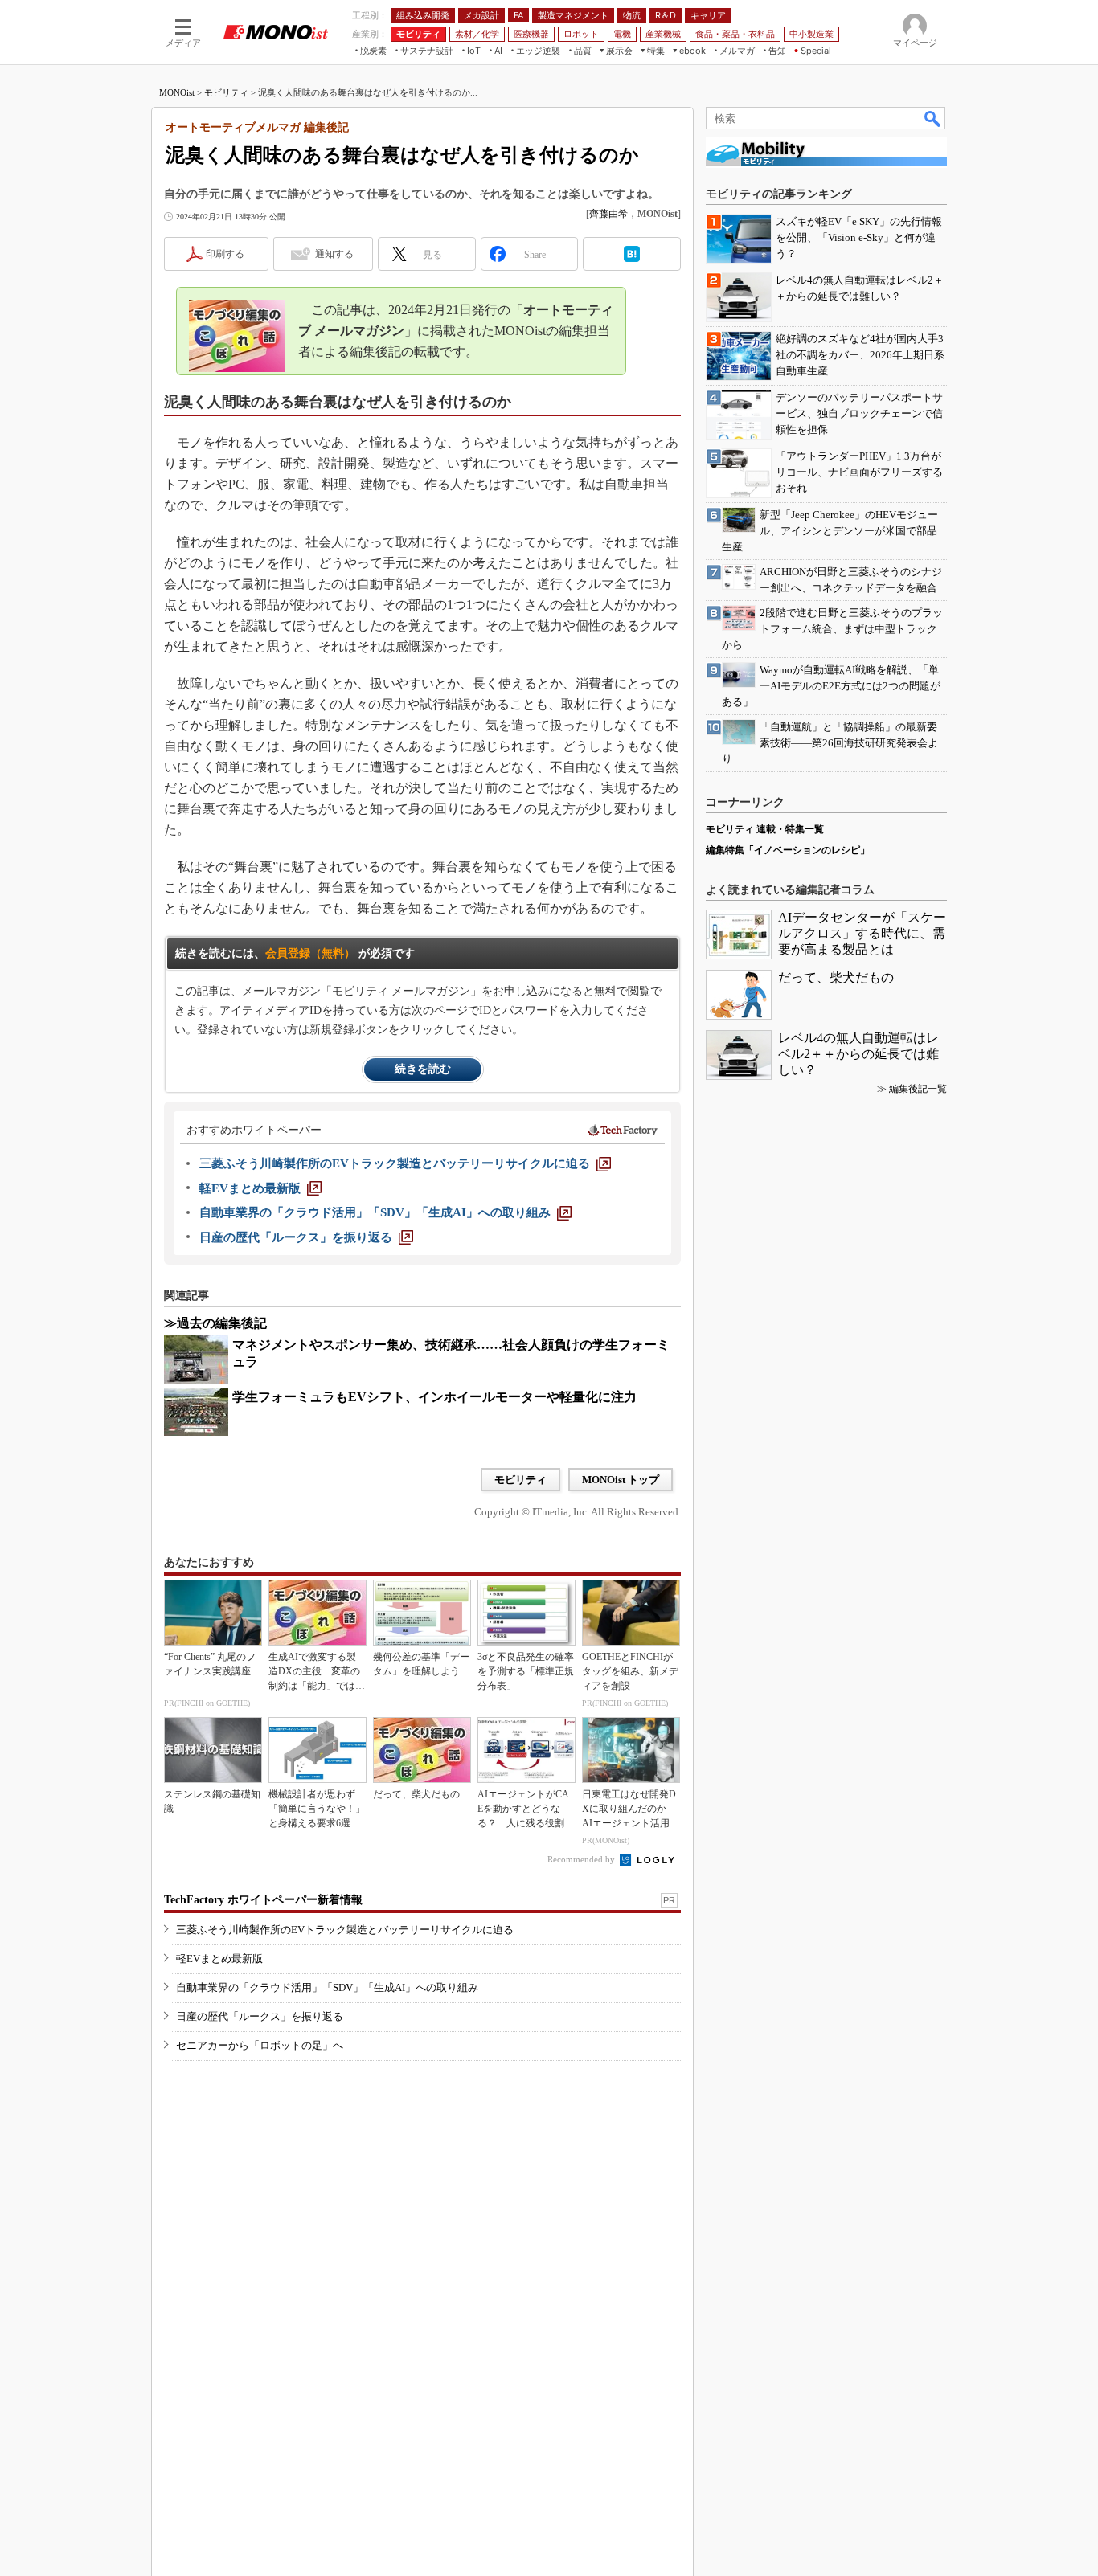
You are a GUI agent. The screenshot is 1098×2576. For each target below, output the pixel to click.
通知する (334, 254)
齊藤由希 (608, 214)
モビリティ (226, 92)
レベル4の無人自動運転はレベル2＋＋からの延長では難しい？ (858, 1054)
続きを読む (423, 1069)
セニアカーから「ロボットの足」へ (260, 2045)
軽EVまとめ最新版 (219, 1959)
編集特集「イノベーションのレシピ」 (788, 850)
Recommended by (582, 1859)
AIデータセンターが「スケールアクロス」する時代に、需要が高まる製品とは (862, 933)
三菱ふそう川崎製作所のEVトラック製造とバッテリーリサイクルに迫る (345, 1930)
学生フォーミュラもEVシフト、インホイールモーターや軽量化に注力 (434, 1397)
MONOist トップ (621, 1480)
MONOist (177, 92)
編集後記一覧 (918, 1089)
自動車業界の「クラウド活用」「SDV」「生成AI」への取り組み (327, 1987)
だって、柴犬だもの (836, 977)
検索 (933, 118)
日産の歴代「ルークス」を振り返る (260, 2016)
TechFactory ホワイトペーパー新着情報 (263, 1900)
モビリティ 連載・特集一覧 (765, 829)
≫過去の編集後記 (215, 1323)
